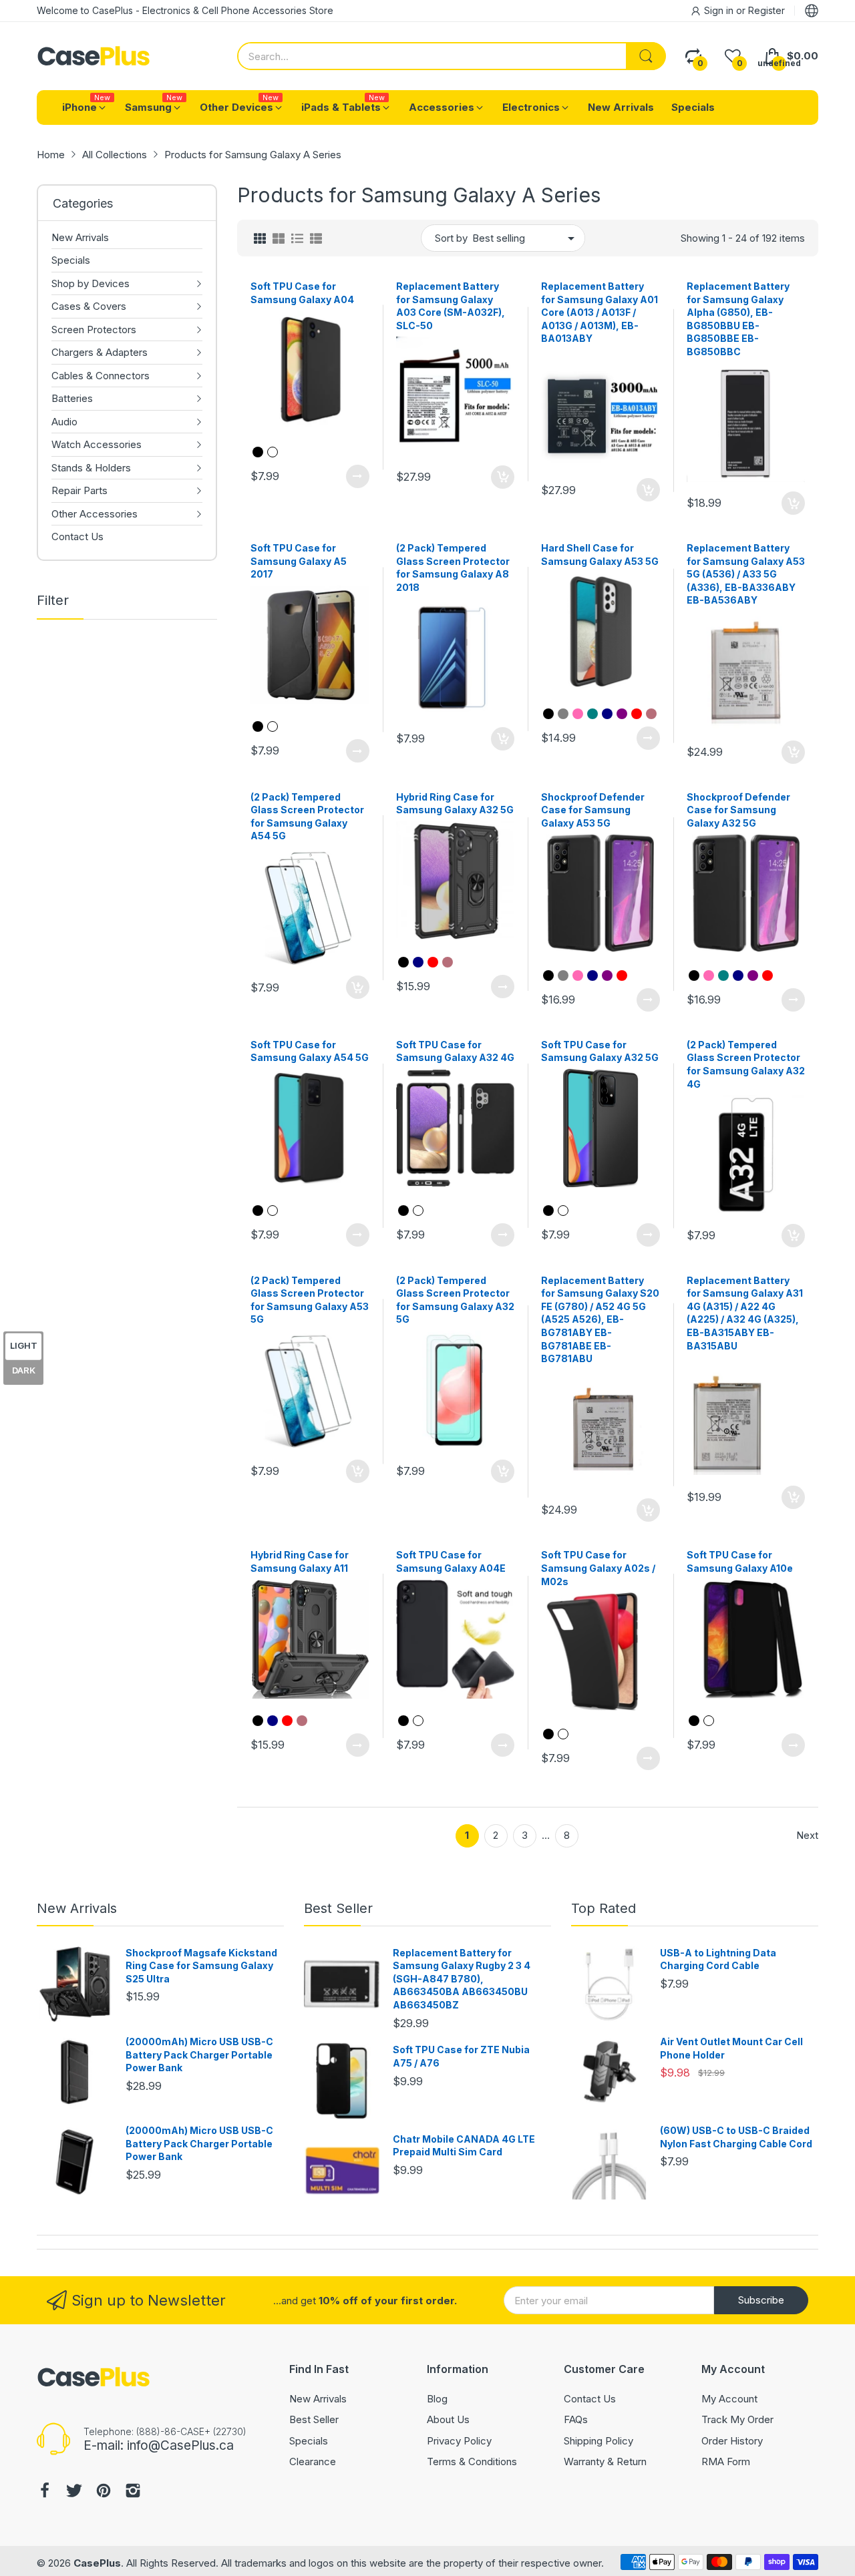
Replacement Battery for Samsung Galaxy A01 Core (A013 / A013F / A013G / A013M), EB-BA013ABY (600, 312)
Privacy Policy (459, 2441)
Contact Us (590, 2399)
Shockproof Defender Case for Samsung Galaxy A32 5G (738, 810)
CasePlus (97, 2563)
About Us (448, 2419)
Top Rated (604, 1908)
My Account (729, 2399)
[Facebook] (45, 2492)
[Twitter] (74, 2492)
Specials (309, 2441)
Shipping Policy (598, 2441)
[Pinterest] (104, 2492)
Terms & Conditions (472, 2461)
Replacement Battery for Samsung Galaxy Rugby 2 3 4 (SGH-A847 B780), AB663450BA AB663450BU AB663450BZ (462, 1979)
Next (807, 1835)
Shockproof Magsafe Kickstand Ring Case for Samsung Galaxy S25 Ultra (201, 1966)
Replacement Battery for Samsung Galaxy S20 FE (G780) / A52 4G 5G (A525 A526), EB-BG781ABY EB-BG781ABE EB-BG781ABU (600, 1320)
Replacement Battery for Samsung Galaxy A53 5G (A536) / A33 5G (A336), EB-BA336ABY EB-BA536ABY (746, 574)
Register (766, 10)
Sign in (720, 10)
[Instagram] (133, 2492)
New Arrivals (77, 1908)
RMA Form (726, 2461)
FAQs (576, 2419)
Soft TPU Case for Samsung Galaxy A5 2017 (299, 561)
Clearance (313, 2461)
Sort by (451, 238)
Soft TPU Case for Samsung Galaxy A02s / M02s (598, 1568)
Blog (437, 2399)
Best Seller (338, 1908)
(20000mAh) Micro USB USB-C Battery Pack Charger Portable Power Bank (199, 2055)
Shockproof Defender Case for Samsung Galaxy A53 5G (593, 810)
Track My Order (737, 2419)
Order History (732, 2441)
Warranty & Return (605, 2461)
